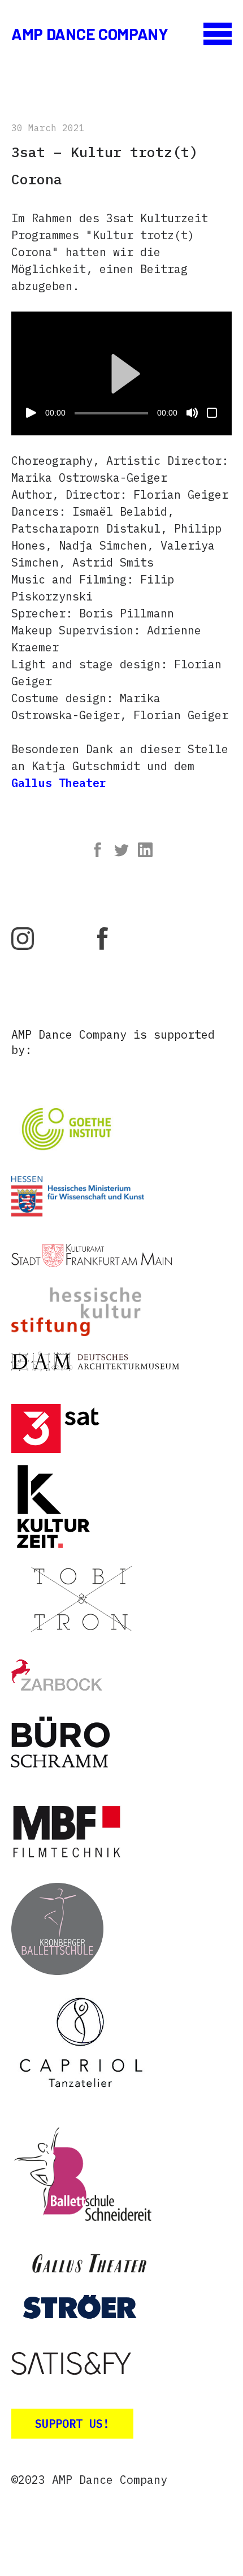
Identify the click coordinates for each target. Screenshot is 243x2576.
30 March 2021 (48, 128)
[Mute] (192, 413)
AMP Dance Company (90, 34)
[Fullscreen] (212, 413)
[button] (121, 374)
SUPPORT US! (72, 2424)
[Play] (31, 413)
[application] (121, 373)
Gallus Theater (59, 783)
